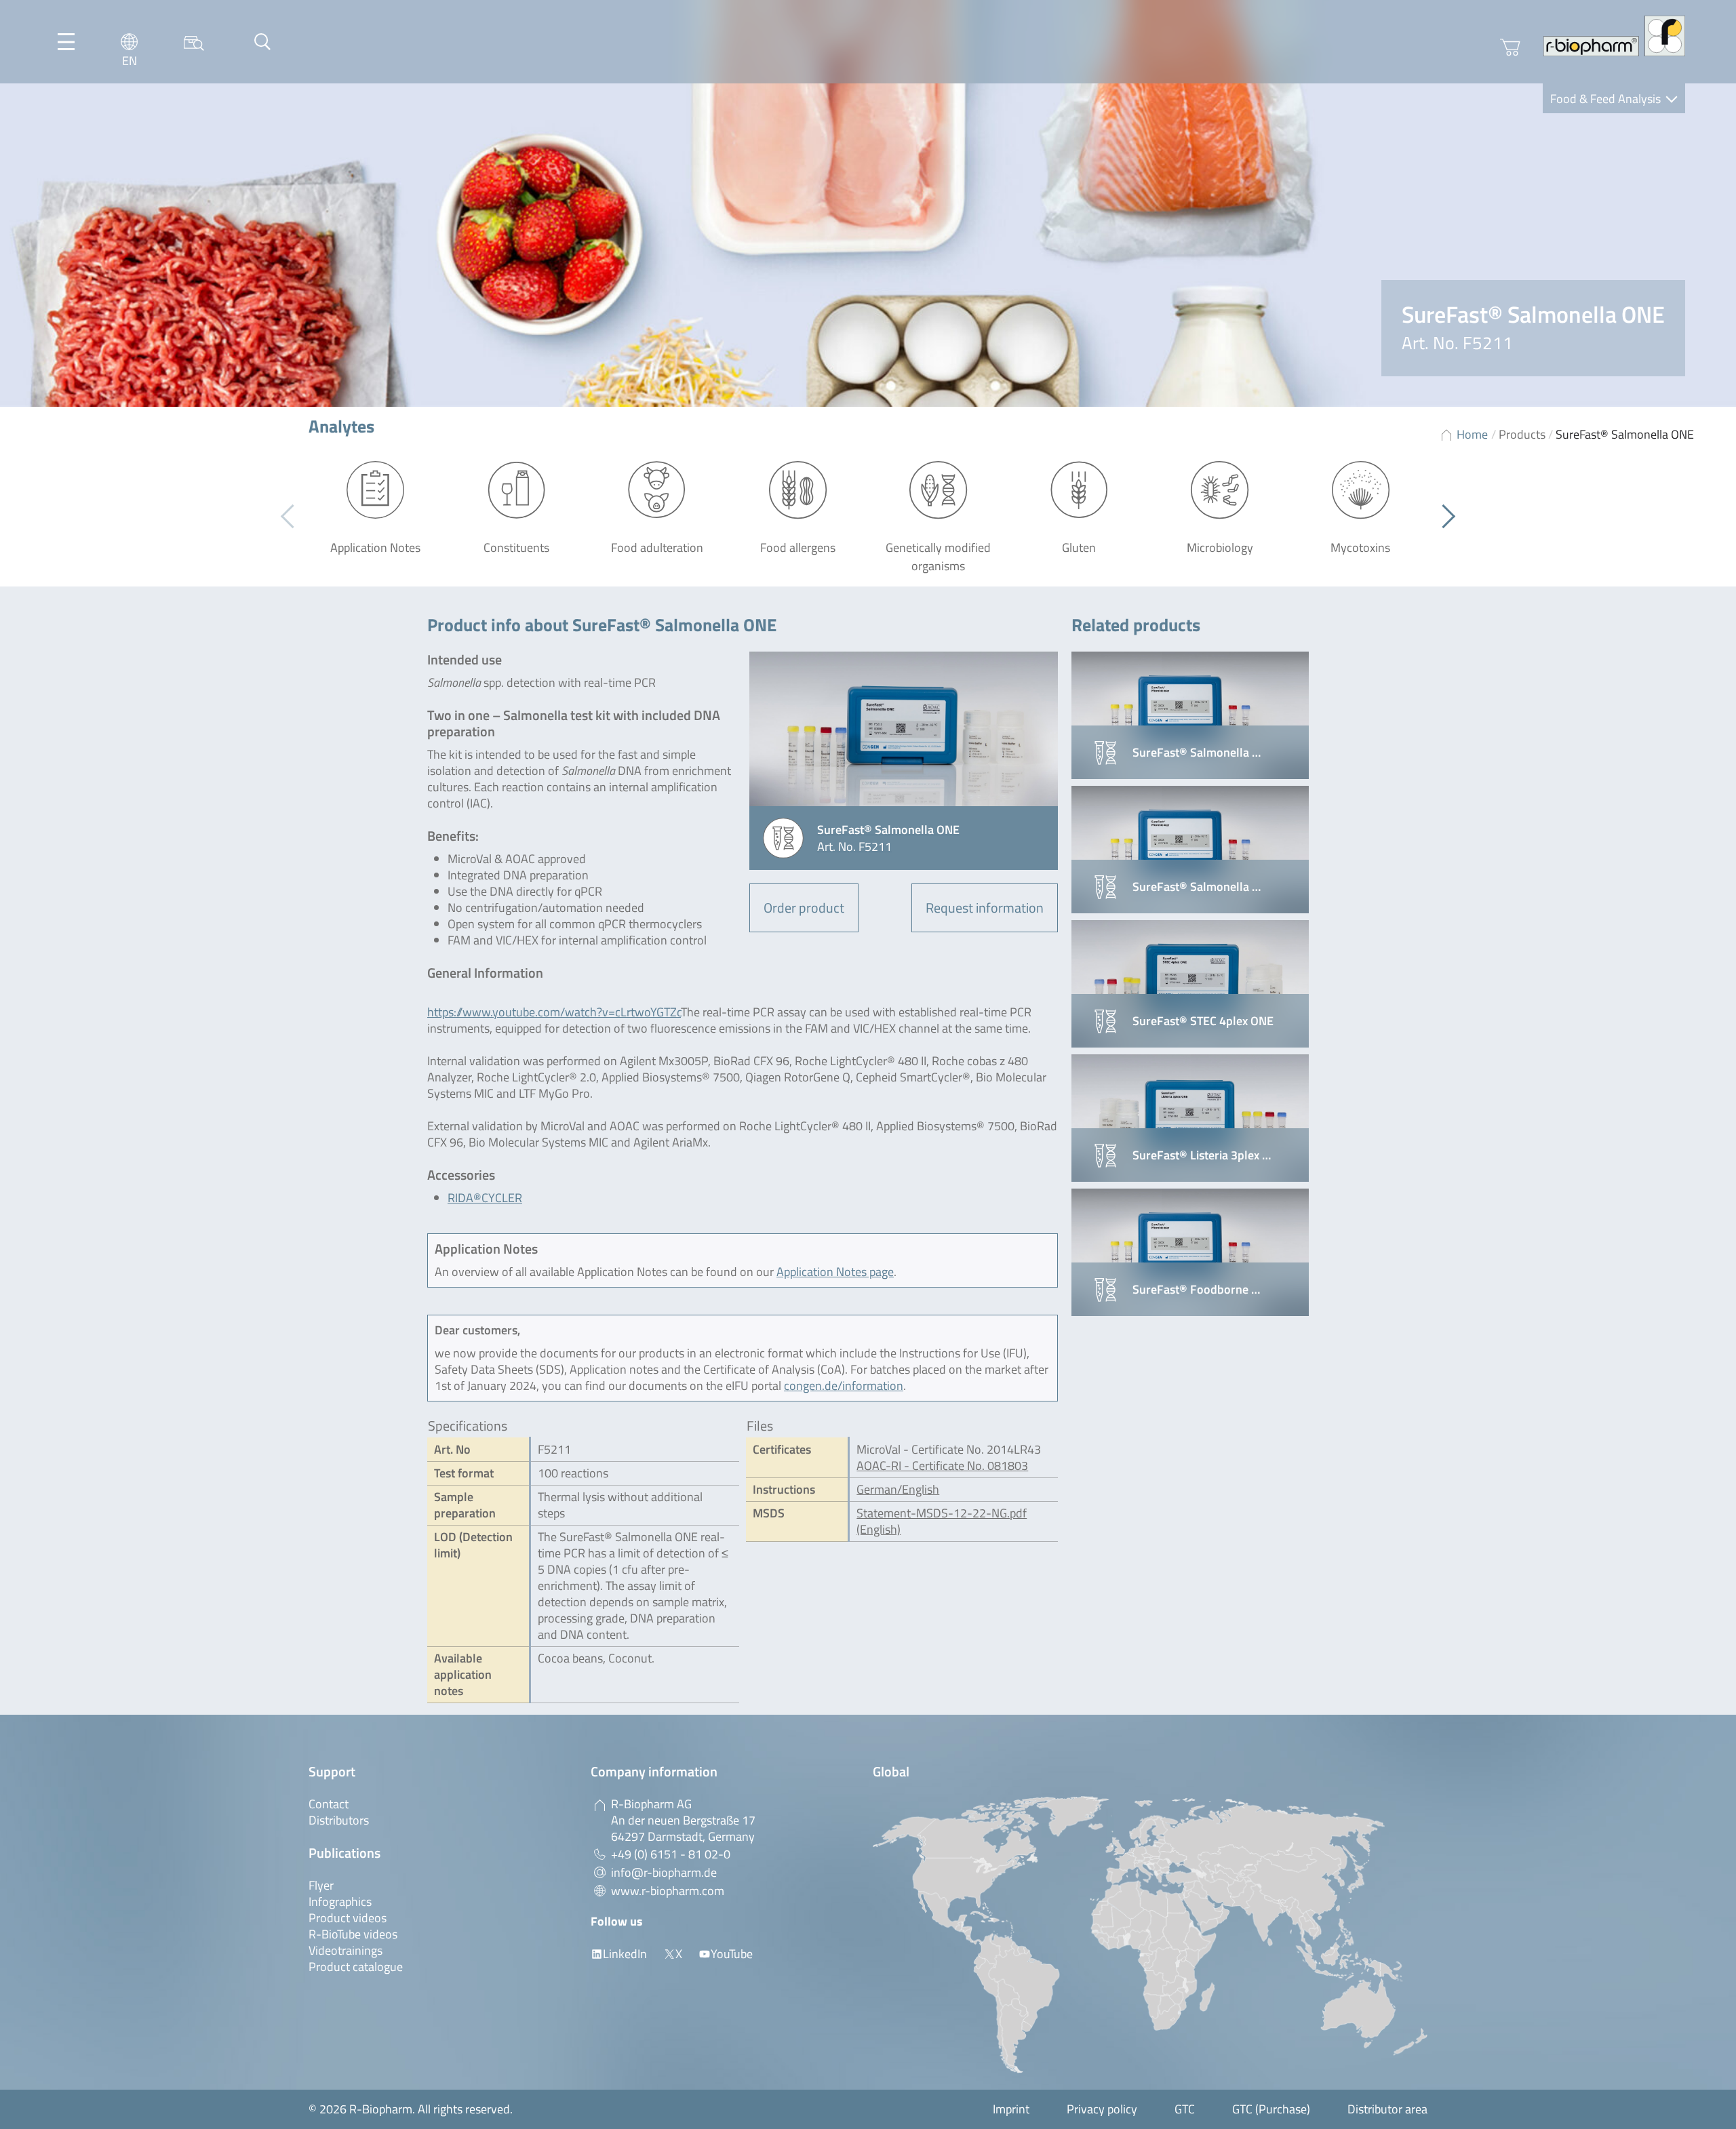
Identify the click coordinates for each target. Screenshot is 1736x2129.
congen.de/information (844, 1386)
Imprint (1011, 2109)
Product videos (348, 1918)
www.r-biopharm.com (668, 1891)
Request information (985, 908)
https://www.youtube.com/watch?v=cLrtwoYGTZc (554, 1012)
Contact (329, 1804)
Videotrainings (346, 1950)
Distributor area (1387, 2109)
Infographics (340, 1902)
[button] (1443, 517)
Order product (804, 908)
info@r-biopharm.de (664, 1872)
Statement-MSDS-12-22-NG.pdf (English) (942, 1521)
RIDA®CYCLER (485, 1198)
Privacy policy (1102, 2109)
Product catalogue (356, 1967)
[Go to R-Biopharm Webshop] (1510, 47)
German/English (898, 1489)
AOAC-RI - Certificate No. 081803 (942, 1466)
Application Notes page (835, 1272)
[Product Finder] (194, 42)
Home (1472, 434)
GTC (1185, 2109)
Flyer (321, 1885)
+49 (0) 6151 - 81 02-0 (671, 1854)
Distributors (339, 1820)
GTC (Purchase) (1271, 2109)
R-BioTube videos (353, 1934)
